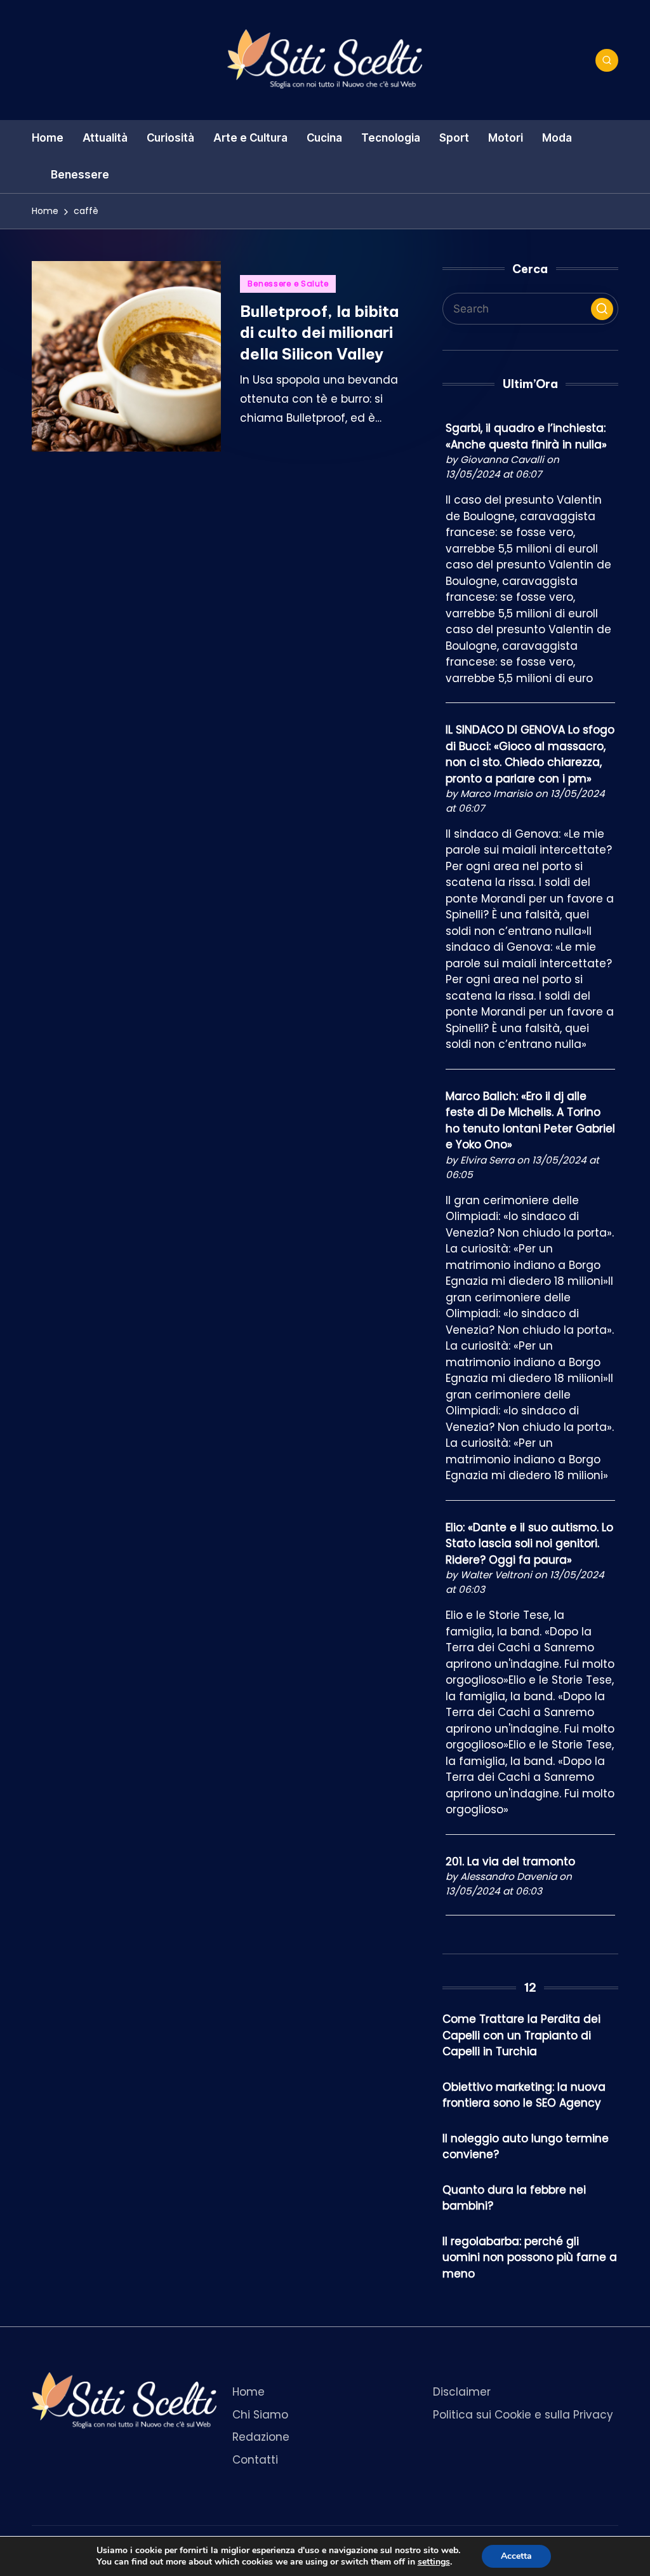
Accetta (516, 2556)
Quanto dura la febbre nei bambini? (514, 2198)
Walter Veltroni (496, 1575)
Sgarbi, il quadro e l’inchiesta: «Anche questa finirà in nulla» (526, 436)
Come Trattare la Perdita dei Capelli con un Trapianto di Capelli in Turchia (521, 2035)
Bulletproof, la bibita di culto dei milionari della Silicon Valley (319, 332)
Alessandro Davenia (508, 1876)
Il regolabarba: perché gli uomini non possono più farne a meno (530, 2257)
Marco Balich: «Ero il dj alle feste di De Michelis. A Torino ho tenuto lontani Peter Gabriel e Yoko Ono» (530, 1121)
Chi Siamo (260, 2415)
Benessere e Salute (288, 284)
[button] (602, 309)
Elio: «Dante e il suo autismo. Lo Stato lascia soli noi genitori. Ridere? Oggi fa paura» (529, 1544)
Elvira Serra (487, 1160)
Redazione (261, 2437)
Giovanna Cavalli (502, 460)
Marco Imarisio (496, 794)
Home (249, 2392)
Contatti (255, 2460)
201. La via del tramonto (510, 1862)
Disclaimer (462, 2392)
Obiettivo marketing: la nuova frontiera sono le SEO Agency (524, 2095)
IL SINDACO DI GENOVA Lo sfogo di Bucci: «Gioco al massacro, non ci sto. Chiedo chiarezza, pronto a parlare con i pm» (530, 754)
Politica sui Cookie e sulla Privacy (523, 2415)
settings (434, 2562)
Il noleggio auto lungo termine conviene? (526, 2147)
